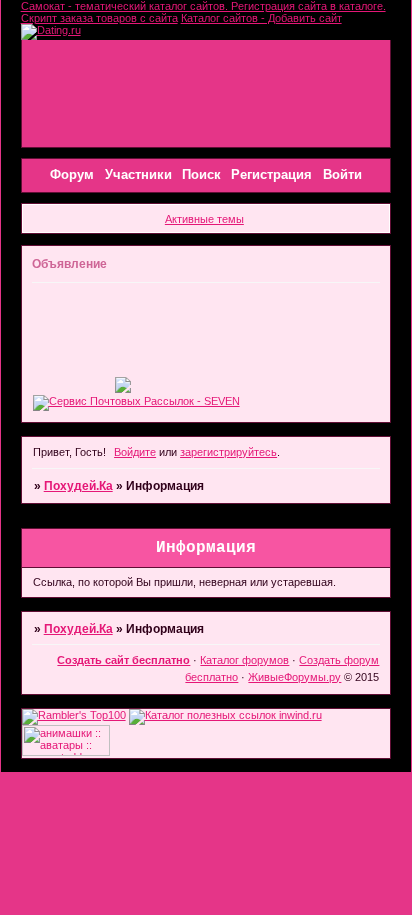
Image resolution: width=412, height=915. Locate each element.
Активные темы (204, 219)
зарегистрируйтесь (228, 452)
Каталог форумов (244, 660)
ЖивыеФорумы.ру (294, 677)
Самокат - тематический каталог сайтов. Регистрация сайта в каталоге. (203, 6)
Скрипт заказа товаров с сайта (99, 18)
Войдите (135, 452)
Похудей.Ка (78, 486)
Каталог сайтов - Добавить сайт (261, 18)
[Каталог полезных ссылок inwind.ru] (225, 715)
